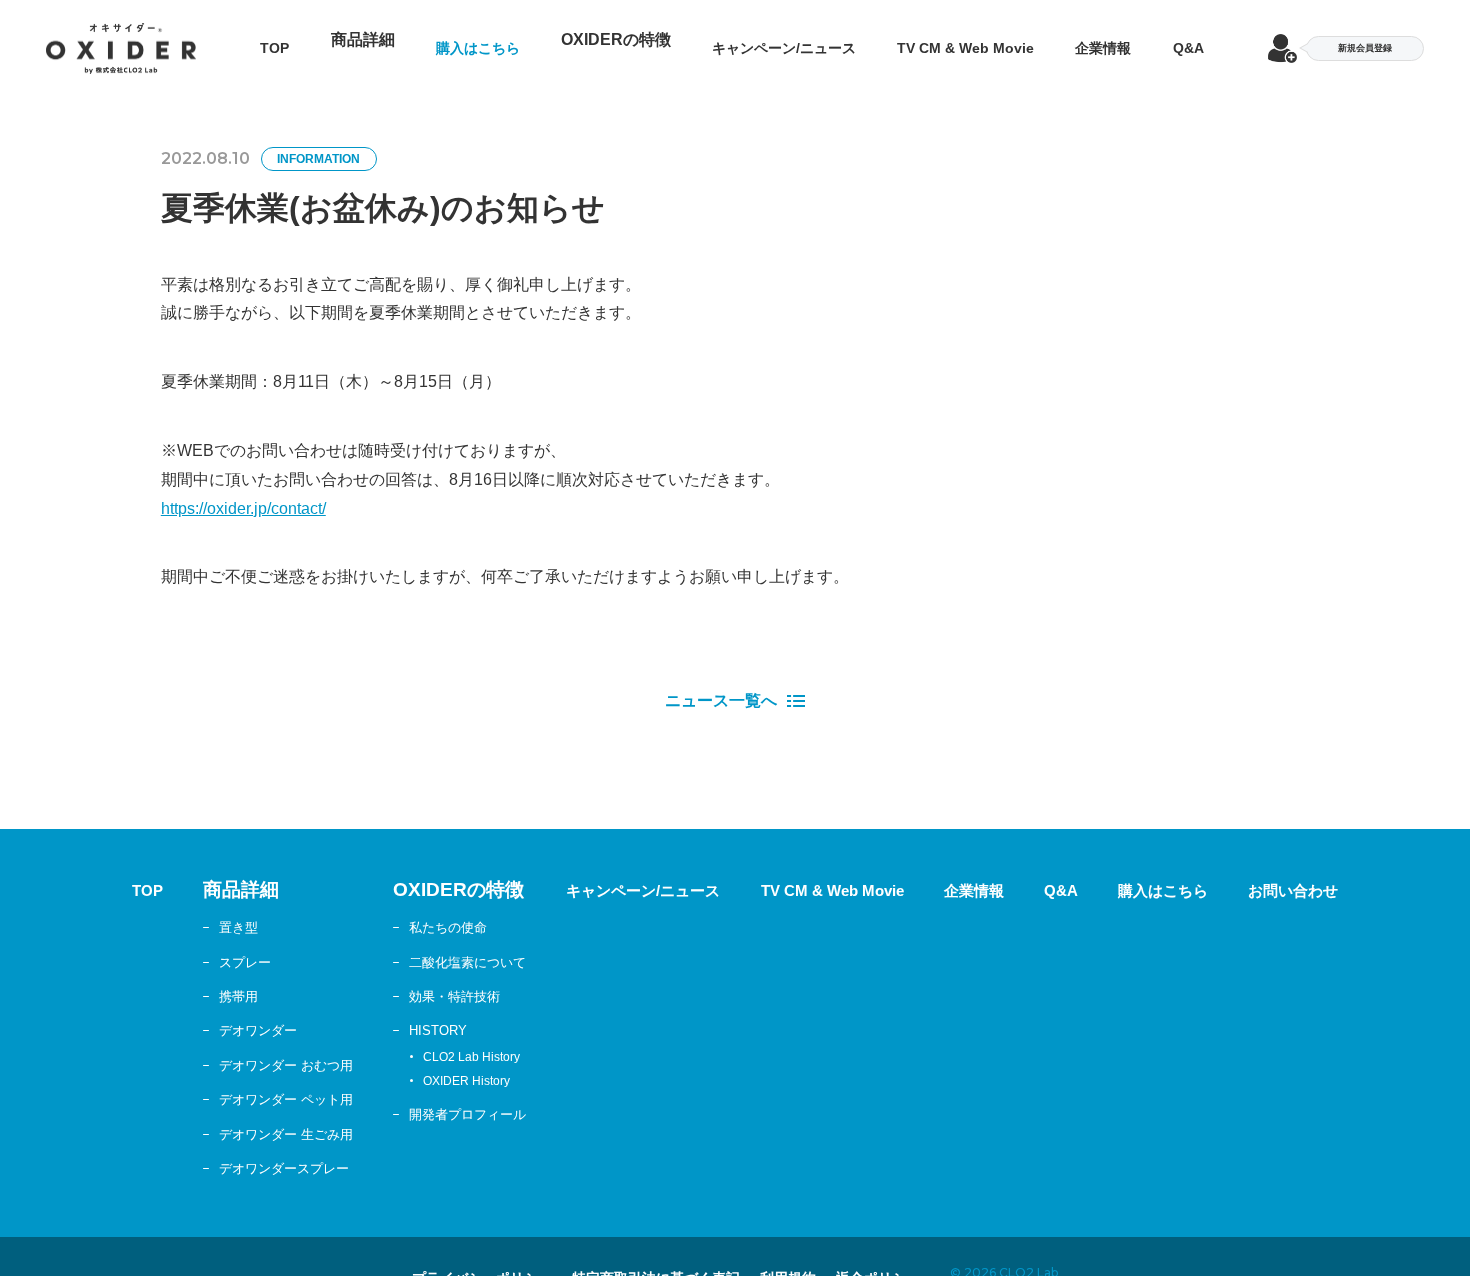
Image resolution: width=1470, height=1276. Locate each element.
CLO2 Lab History (399, 1039)
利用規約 (828, 1259)
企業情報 (1127, 39)
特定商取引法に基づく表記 (656, 1259)
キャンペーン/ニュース (778, 39)
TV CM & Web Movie (977, 39)
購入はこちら (455, 39)
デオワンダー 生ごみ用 (199, 1115)
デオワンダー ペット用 (199, 1081)
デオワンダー (165, 1012)
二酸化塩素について (409, 943)
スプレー (149, 943)
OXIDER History (394, 1064)
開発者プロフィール (409, 1095)
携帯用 (141, 978)
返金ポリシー (943, 1259)
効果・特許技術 (393, 978)
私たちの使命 (385, 909)
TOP (244, 39)
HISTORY (373, 1012)
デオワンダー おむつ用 (199, 1046)
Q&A (1218, 39)
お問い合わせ (1392, 872)
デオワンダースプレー (197, 1150)
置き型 (141, 909)
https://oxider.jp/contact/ (243, 490)
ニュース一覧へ (721, 683)
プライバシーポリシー (427, 1259)
